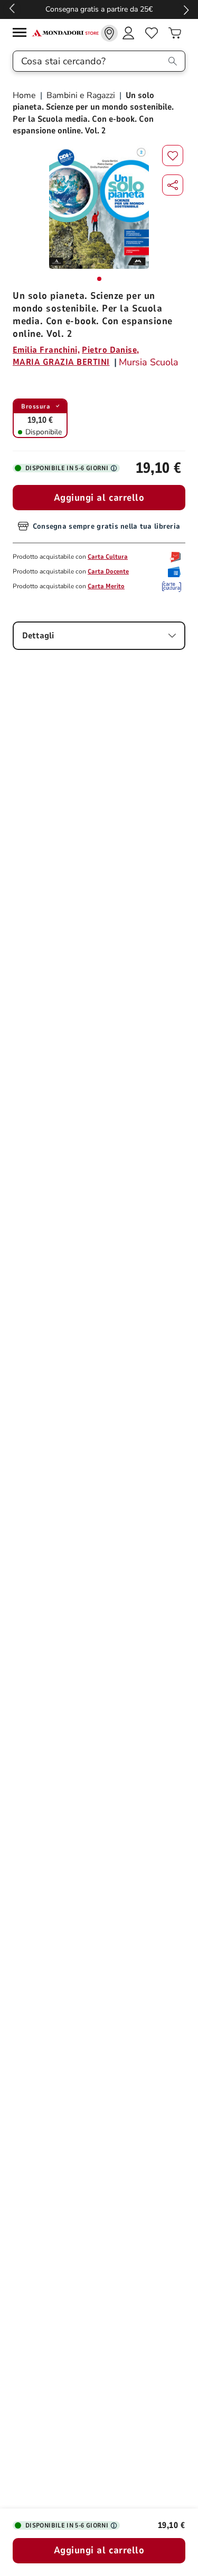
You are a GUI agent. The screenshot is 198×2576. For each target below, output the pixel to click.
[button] (173, 185)
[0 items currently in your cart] (175, 33)
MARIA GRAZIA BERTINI (61, 362)
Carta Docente (108, 571)
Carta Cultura (108, 557)
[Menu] (22, 34)
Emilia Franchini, (46, 350)
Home (25, 95)
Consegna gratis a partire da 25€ (99, 9)
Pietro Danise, (111, 350)
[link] (109, 33)
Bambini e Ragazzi (81, 95)
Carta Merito (106, 586)
